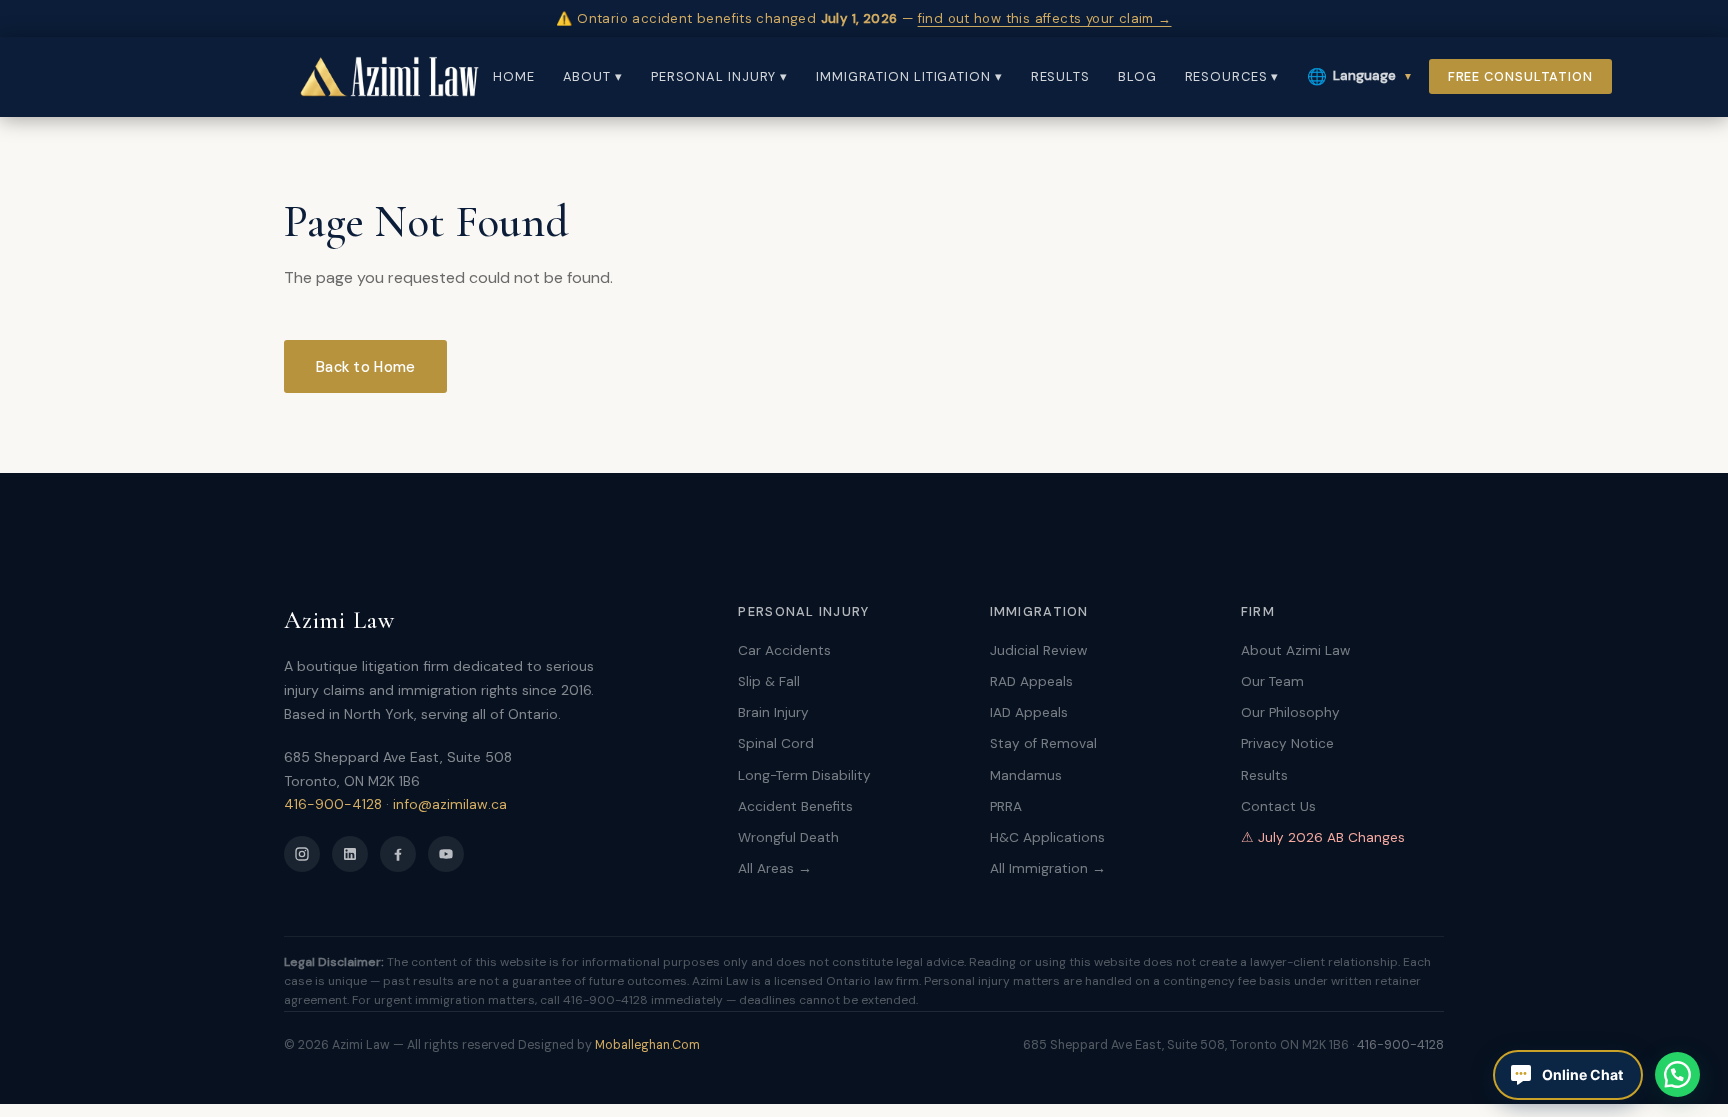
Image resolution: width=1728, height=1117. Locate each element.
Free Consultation (1520, 76)
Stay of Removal (1043, 743)
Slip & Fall (769, 681)
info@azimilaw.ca (450, 804)
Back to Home (365, 367)
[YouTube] (446, 854)
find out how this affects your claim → (1045, 18)
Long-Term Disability (804, 775)
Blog (1137, 76)
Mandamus (1026, 775)
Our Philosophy (1290, 712)
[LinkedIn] (350, 854)
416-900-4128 (333, 804)
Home (514, 76)
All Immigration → (1048, 868)
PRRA (1006, 806)
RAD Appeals (1031, 681)
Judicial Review (1038, 650)
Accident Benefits (795, 806)
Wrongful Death (788, 837)
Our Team (1272, 681)
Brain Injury (773, 712)
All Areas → (775, 868)
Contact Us (1278, 806)
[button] (1677, 1074)
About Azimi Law (1295, 650)
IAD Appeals (1029, 712)
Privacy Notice (1287, 743)
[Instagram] (302, 854)
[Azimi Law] (388, 77)
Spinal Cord (776, 743)
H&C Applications (1047, 837)
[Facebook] (398, 854)
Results (1060, 76)
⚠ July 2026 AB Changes (1323, 837)
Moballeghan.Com (647, 1045)
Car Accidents (784, 650)
